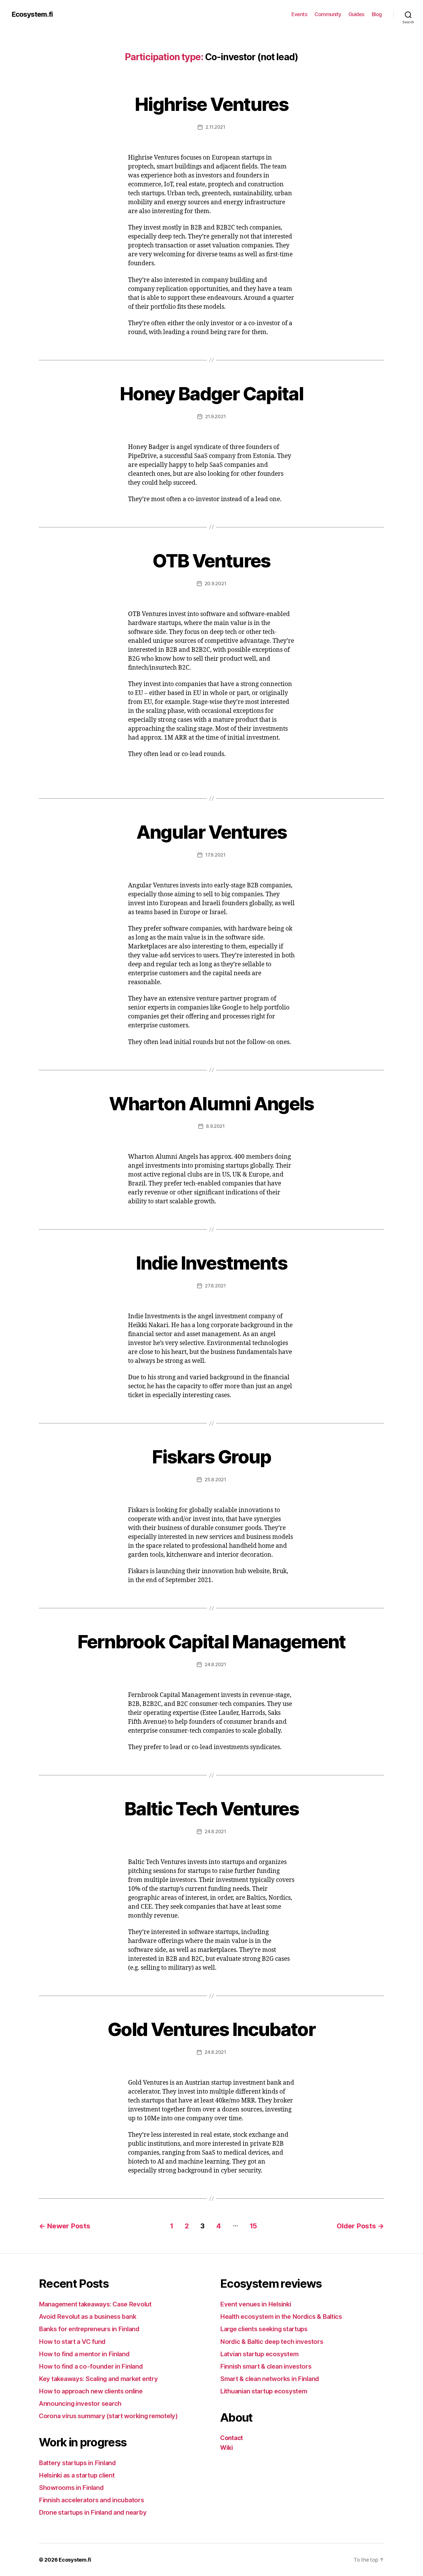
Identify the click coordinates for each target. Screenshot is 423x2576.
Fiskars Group (211, 1457)
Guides (357, 14)
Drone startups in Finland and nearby (93, 2512)
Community (328, 14)
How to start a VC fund (72, 2342)
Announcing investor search (80, 2403)
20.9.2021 (216, 584)
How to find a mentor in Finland (84, 2354)
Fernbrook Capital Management (211, 1642)
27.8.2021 (215, 1286)
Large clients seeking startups (264, 2329)
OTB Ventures (211, 561)
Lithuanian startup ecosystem (264, 2391)
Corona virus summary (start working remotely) (108, 2416)
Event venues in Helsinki (256, 2304)
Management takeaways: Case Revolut (95, 2304)
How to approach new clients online (91, 2391)
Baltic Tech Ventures (211, 1809)
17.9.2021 (215, 855)
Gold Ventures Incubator (211, 2029)
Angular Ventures (211, 832)
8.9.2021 (215, 1126)
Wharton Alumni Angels (211, 1104)
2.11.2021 (215, 127)
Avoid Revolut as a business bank (87, 2316)
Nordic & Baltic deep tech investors (272, 2342)
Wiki (227, 2448)
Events (299, 14)
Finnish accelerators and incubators (92, 2500)
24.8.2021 (215, 1664)
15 (253, 2226)
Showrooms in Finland (71, 2488)
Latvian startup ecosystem (259, 2354)
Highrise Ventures (211, 104)
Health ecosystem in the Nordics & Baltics (281, 2316)
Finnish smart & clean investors (266, 2366)
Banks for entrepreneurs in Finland (89, 2329)
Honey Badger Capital (211, 394)
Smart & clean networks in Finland (270, 2379)
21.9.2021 (216, 416)
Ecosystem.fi (32, 14)
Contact (231, 2438)
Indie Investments (211, 1263)
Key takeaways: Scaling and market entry (98, 2379)
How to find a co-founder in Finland (91, 2366)
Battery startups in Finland (77, 2463)
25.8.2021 (215, 1480)
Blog (377, 14)
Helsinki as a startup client (77, 2475)
